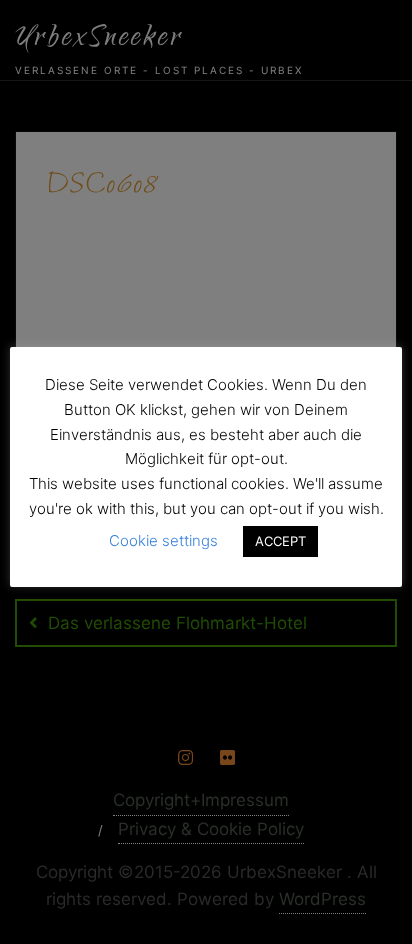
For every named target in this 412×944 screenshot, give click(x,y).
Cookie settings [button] (163, 540)
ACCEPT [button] (280, 541)
